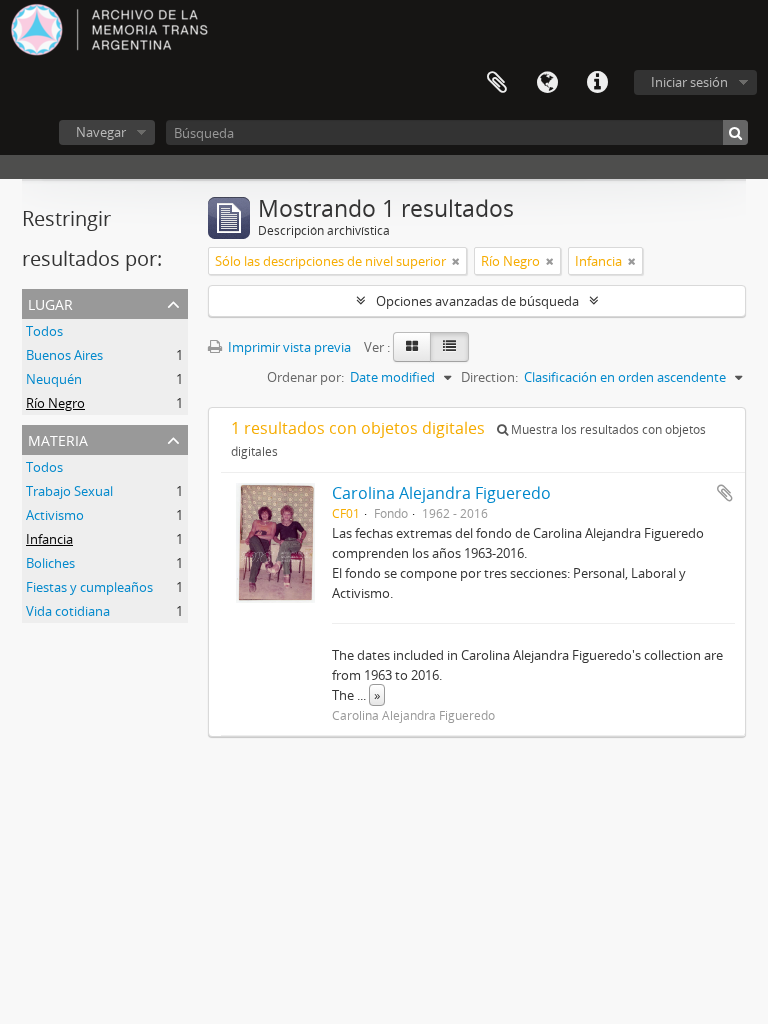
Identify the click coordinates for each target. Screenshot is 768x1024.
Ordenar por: (305, 377)
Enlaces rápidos (597, 83)
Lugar (50, 302)
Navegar (101, 132)
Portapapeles (497, 83)
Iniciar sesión (689, 82)
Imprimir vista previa (288, 347)
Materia (58, 438)
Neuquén (54, 379)
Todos (44, 331)
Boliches (50, 563)
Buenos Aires (64, 355)
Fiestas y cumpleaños (89, 587)
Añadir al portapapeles (725, 493)
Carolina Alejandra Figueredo (441, 493)
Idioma (547, 83)
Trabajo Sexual (69, 491)
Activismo (55, 515)
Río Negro (55, 403)
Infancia (49, 539)
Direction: (489, 377)
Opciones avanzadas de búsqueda (477, 301)
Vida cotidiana (68, 611)
